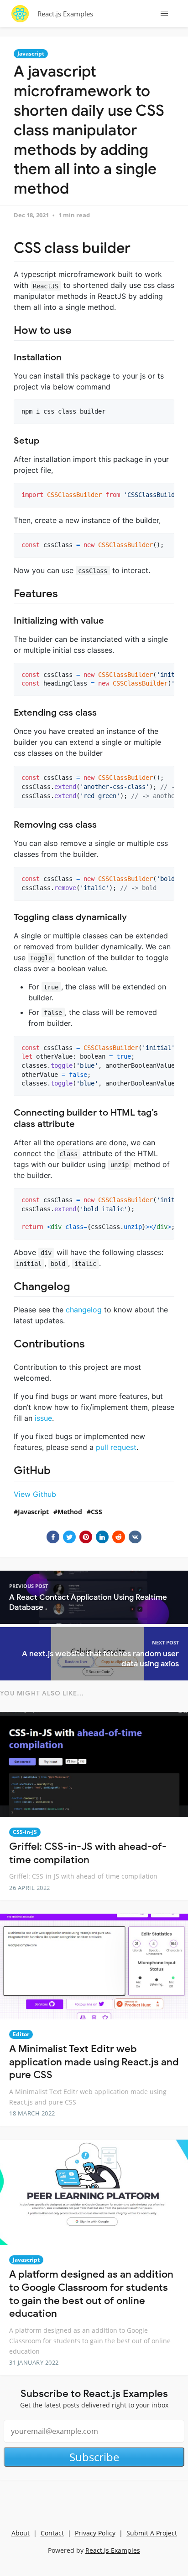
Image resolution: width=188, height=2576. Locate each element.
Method (70, 1512)
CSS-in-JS (25, 1832)
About (21, 2533)
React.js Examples (65, 14)
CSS (97, 1512)
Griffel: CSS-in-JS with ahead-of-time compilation (88, 1853)
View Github (35, 1494)
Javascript (31, 54)
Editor (21, 2034)
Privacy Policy (95, 2533)
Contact (52, 2533)
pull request (116, 1447)
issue (43, 1418)
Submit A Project (152, 2533)
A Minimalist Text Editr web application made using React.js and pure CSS (94, 2062)
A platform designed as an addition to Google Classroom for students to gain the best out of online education (91, 2294)
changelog (84, 1310)
